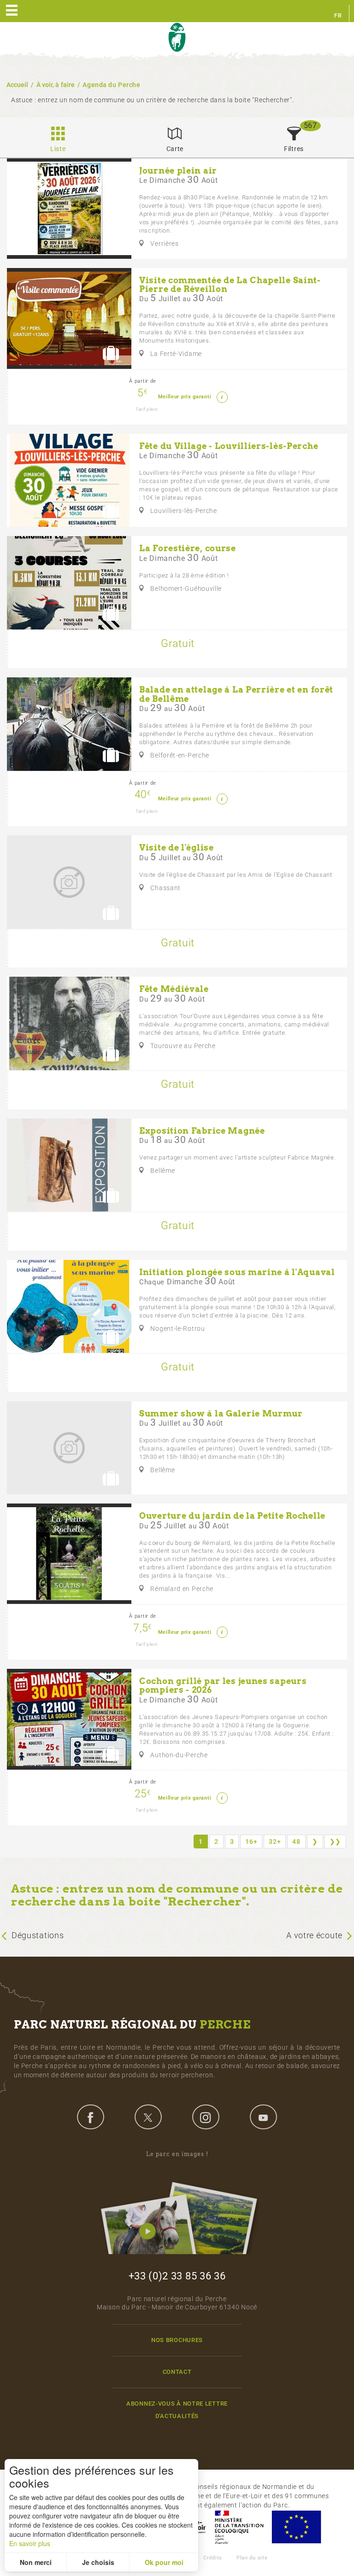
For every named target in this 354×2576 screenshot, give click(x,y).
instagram (206, 2117)
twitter (148, 2117)
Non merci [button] (36, 2562)
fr (338, 16)
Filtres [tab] (294, 149)
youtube (263, 2117)
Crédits (213, 2558)
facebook (90, 2117)
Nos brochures (177, 2340)
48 (296, 1842)
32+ (275, 1842)
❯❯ (335, 1842)
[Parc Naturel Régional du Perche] (177, 38)
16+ (251, 1842)
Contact (177, 2372)
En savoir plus (30, 2543)
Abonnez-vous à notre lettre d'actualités (177, 2410)
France (239, 2527)
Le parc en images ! (177, 2154)
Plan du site (252, 2558)
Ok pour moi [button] (164, 2562)
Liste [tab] (58, 149)
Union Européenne (296, 2527)
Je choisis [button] (98, 2562)
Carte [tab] (175, 149)
